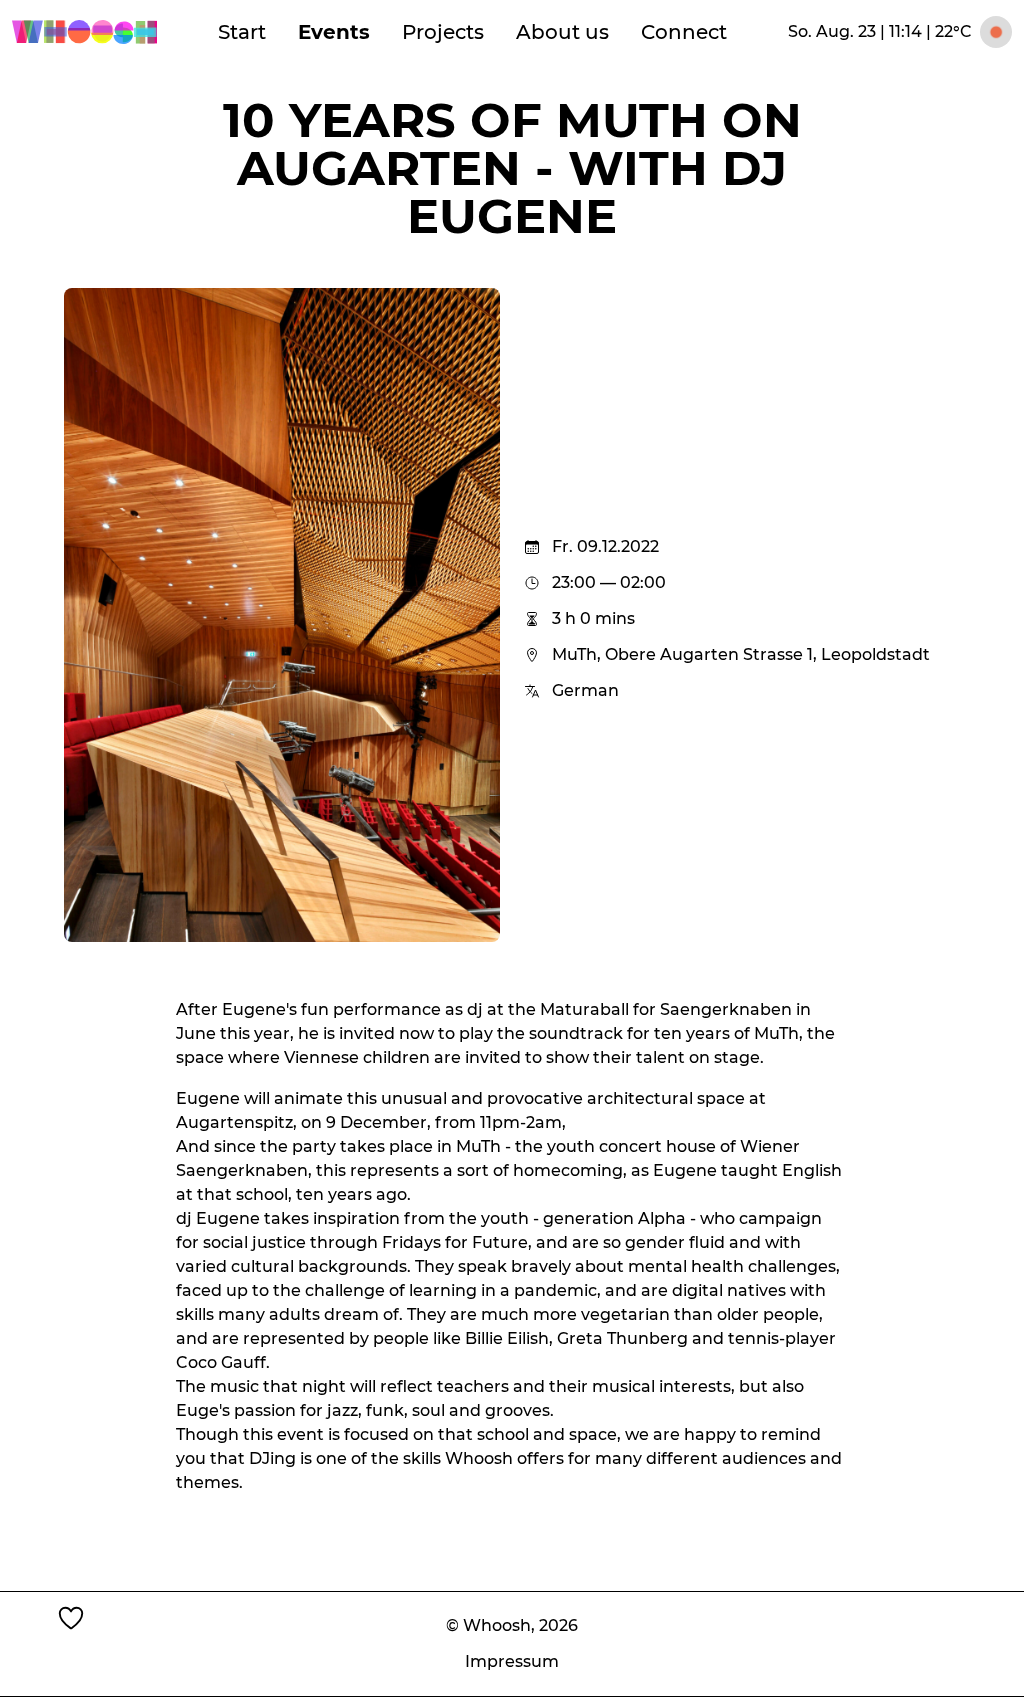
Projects (443, 32)
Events (334, 32)
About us (562, 32)
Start (242, 32)
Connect (684, 32)
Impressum (512, 1661)
